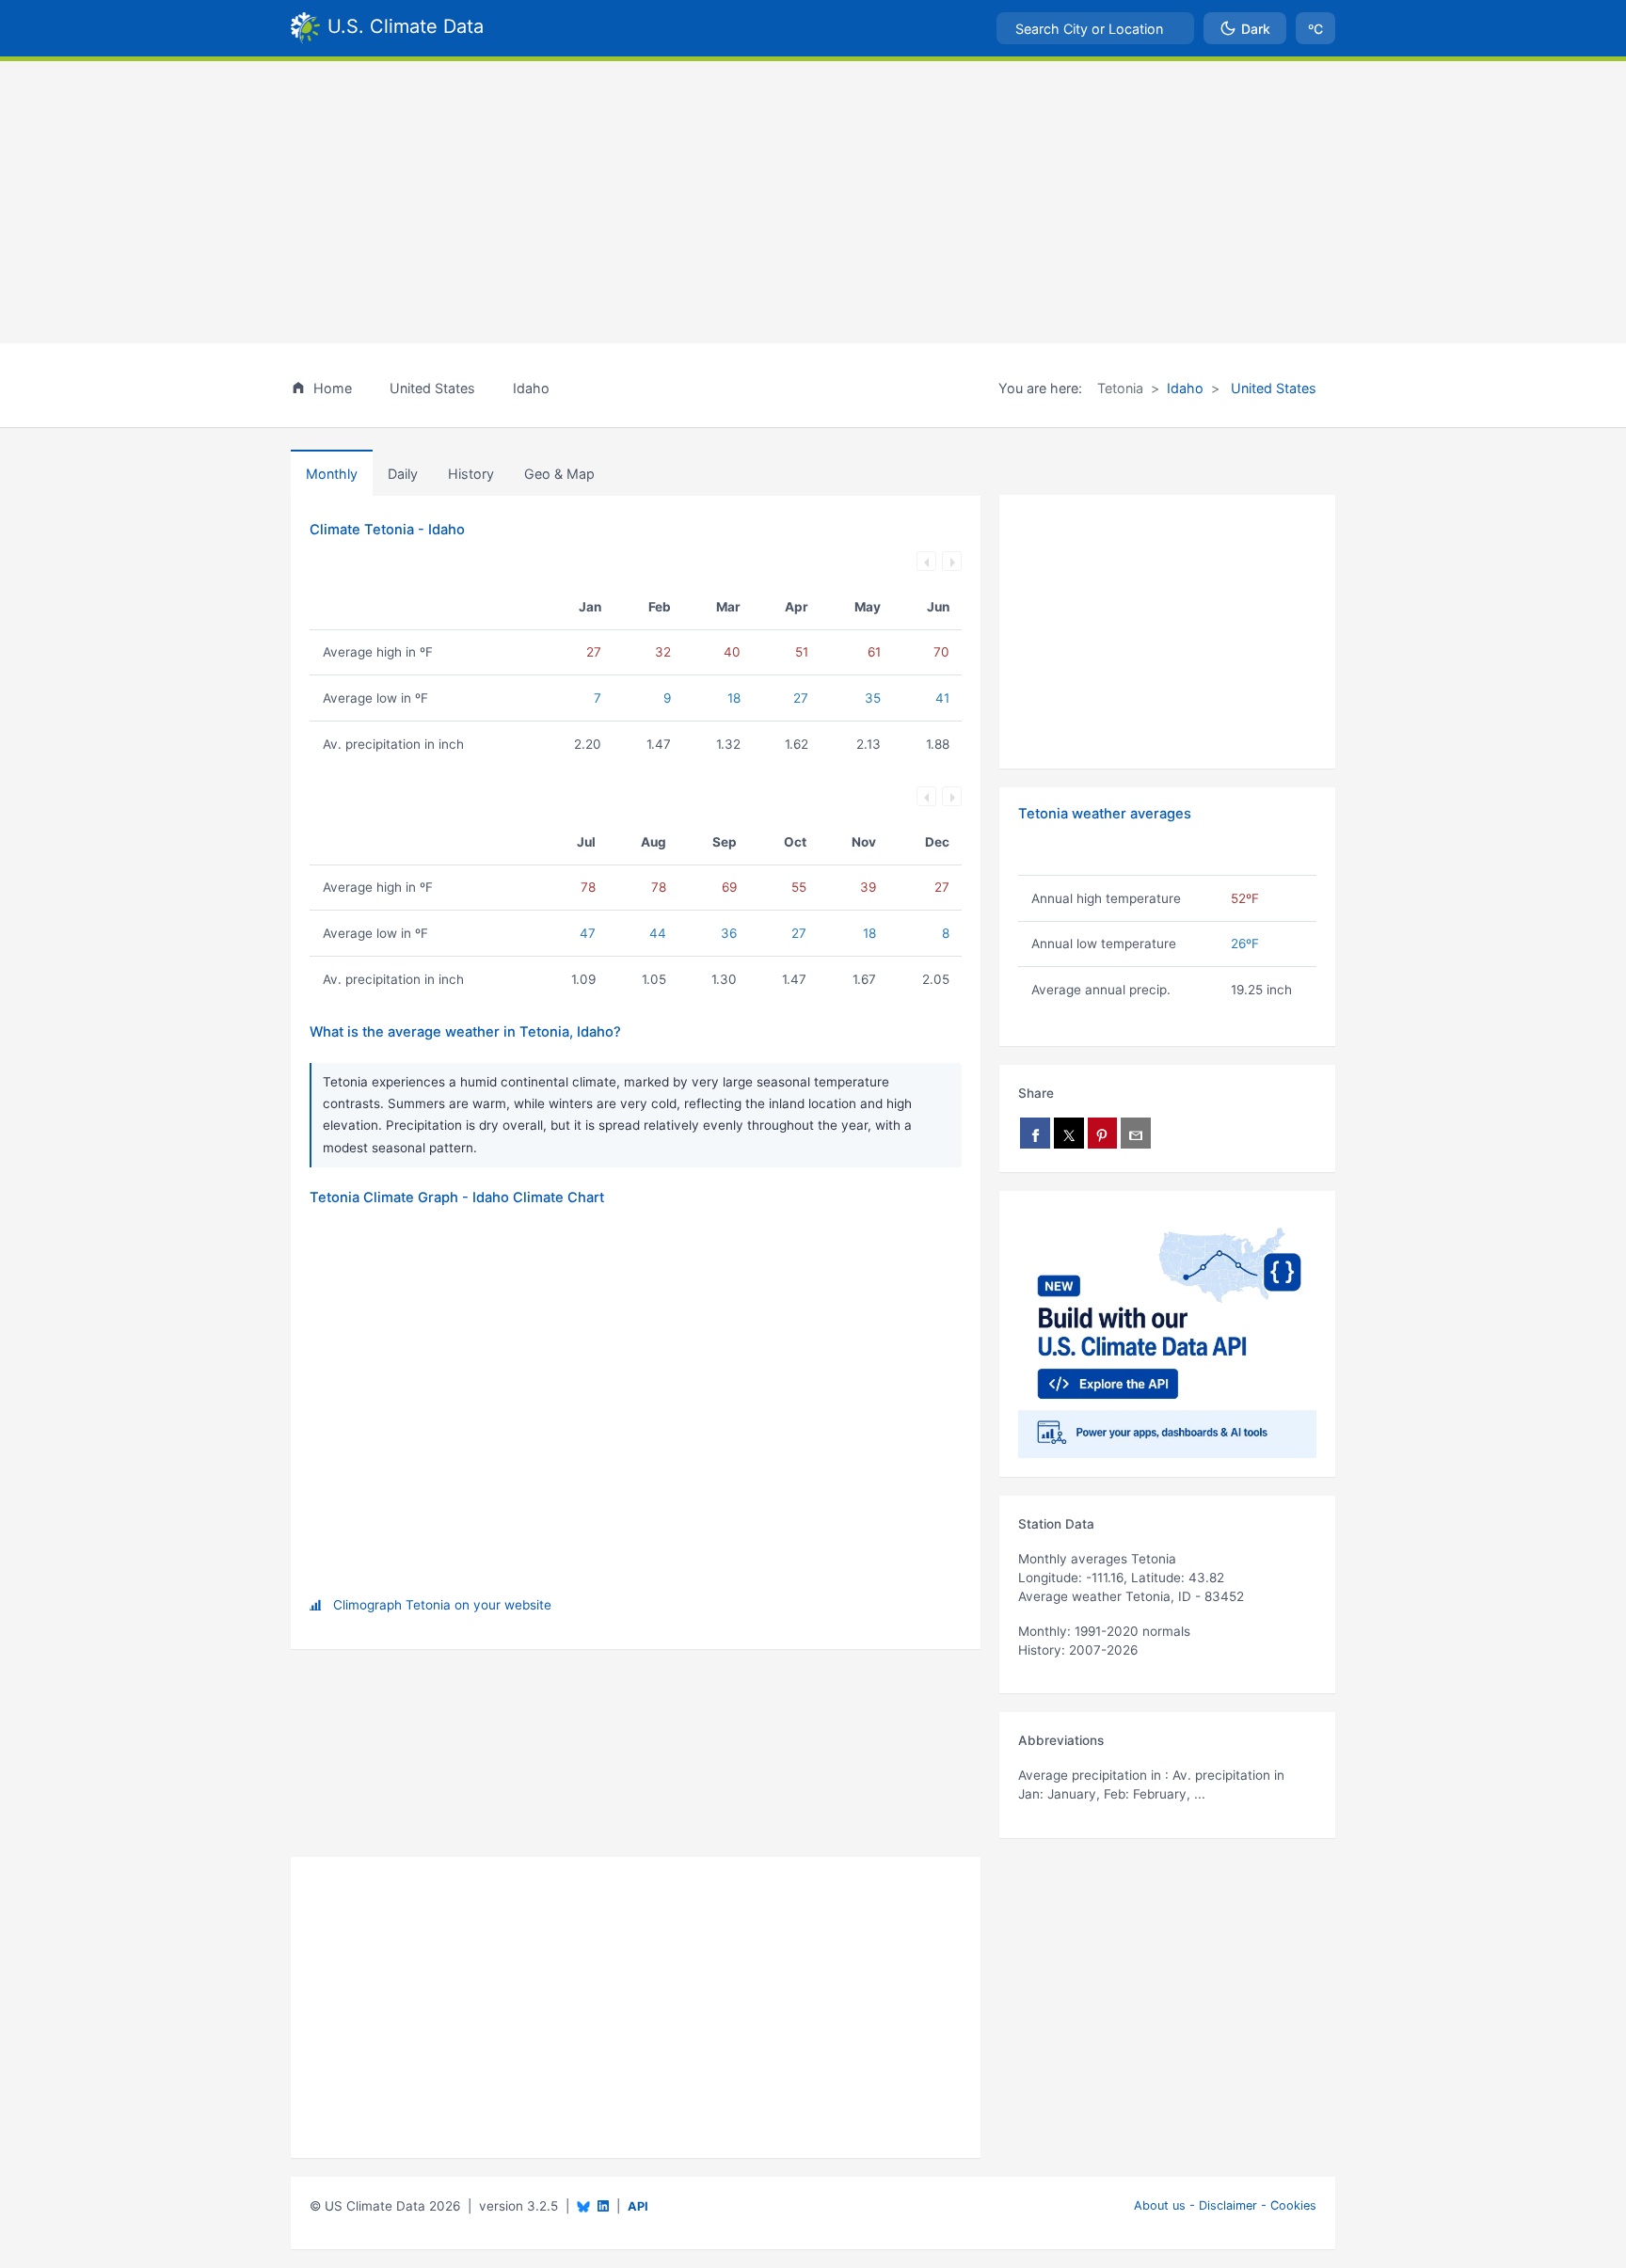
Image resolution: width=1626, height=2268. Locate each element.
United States (1272, 388)
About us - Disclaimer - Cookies (1225, 2205)
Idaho (1185, 388)
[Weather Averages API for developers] (1167, 1334)
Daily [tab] (403, 474)
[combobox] (1095, 28)
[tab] (471, 473)
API (638, 2206)
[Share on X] (1069, 1133)
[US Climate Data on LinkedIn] (603, 2205)
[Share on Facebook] (1035, 1133)
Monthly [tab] (332, 474)
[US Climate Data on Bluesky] (583, 2206)
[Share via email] (1136, 1133)
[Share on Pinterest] (1103, 1133)
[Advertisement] (813, 202)
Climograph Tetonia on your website (442, 1605)
